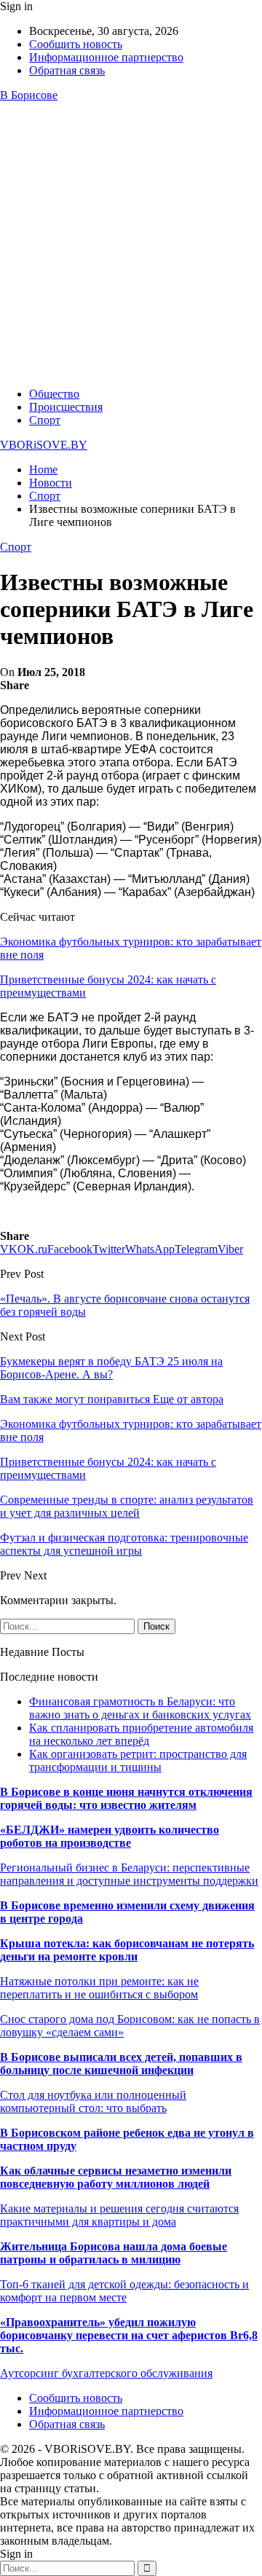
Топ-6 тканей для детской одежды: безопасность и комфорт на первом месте (124, 2291)
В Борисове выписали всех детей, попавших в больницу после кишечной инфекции (121, 2063)
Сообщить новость (76, 44)
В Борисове (29, 95)
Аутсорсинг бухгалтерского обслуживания (106, 2373)
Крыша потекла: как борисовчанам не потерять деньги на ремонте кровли (127, 1950)
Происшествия (66, 407)
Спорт (45, 420)
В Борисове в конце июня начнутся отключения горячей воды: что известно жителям (126, 1798)
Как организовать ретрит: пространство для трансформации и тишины (138, 1760)
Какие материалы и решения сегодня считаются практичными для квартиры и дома (119, 2215)
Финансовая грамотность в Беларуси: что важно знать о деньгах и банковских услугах (140, 1708)
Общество (54, 394)
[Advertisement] (131, 245)
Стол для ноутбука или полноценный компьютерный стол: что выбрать (93, 2101)
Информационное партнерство (106, 57)
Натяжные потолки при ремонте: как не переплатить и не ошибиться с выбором (99, 1988)
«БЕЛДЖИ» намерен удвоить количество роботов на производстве (110, 1836)
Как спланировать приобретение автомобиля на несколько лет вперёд (141, 1734)
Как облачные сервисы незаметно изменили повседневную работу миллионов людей (116, 2177)
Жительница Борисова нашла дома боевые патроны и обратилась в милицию (114, 2253)
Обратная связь (67, 70)
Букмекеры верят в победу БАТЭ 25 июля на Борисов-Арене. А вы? (111, 1368)
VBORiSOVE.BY (44, 445)
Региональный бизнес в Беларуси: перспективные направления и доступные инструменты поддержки (129, 1874)
